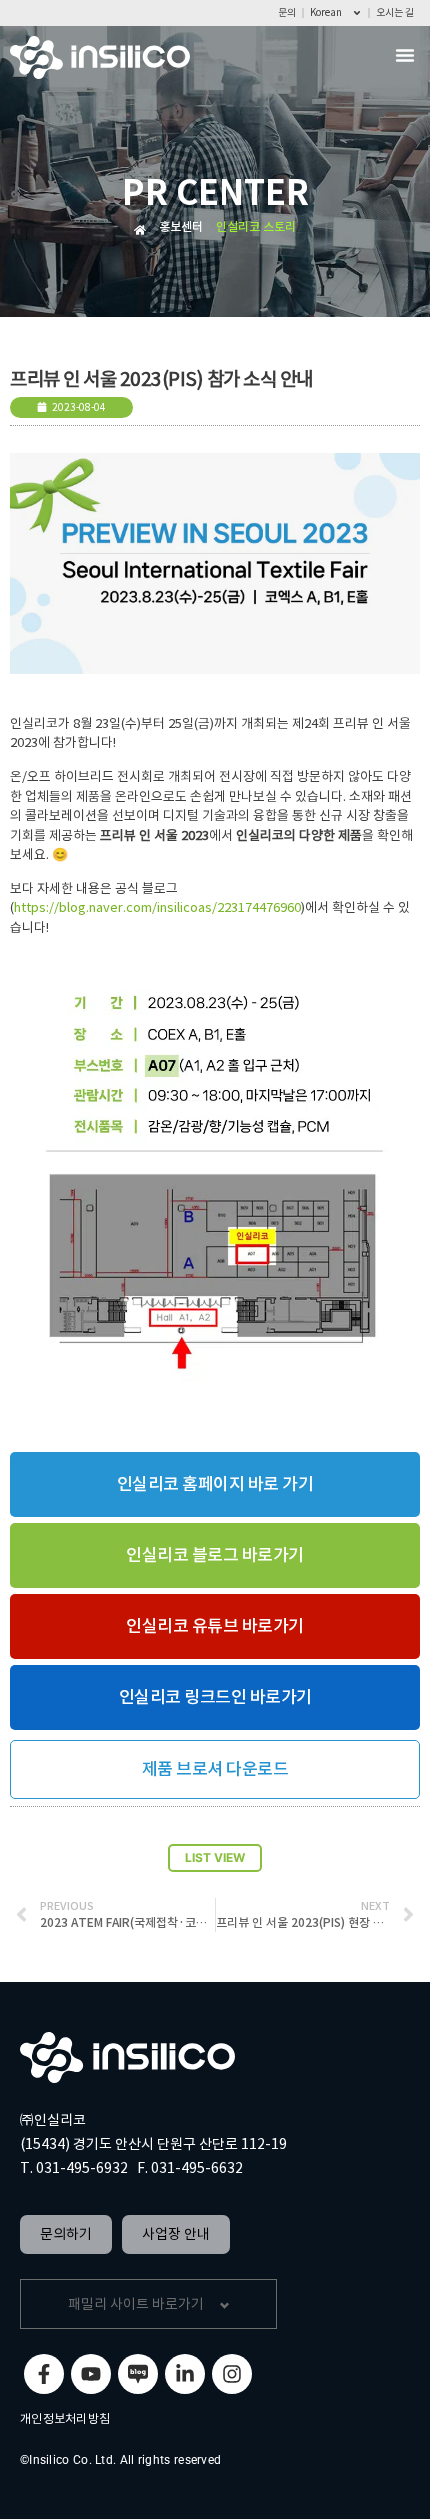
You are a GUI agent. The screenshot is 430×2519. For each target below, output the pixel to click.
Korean (326, 12)
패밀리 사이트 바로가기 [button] (136, 2304)
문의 (287, 12)
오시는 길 (395, 12)
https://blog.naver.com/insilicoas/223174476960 (157, 907)
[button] (405, 55)
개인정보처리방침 (65, 2418)
